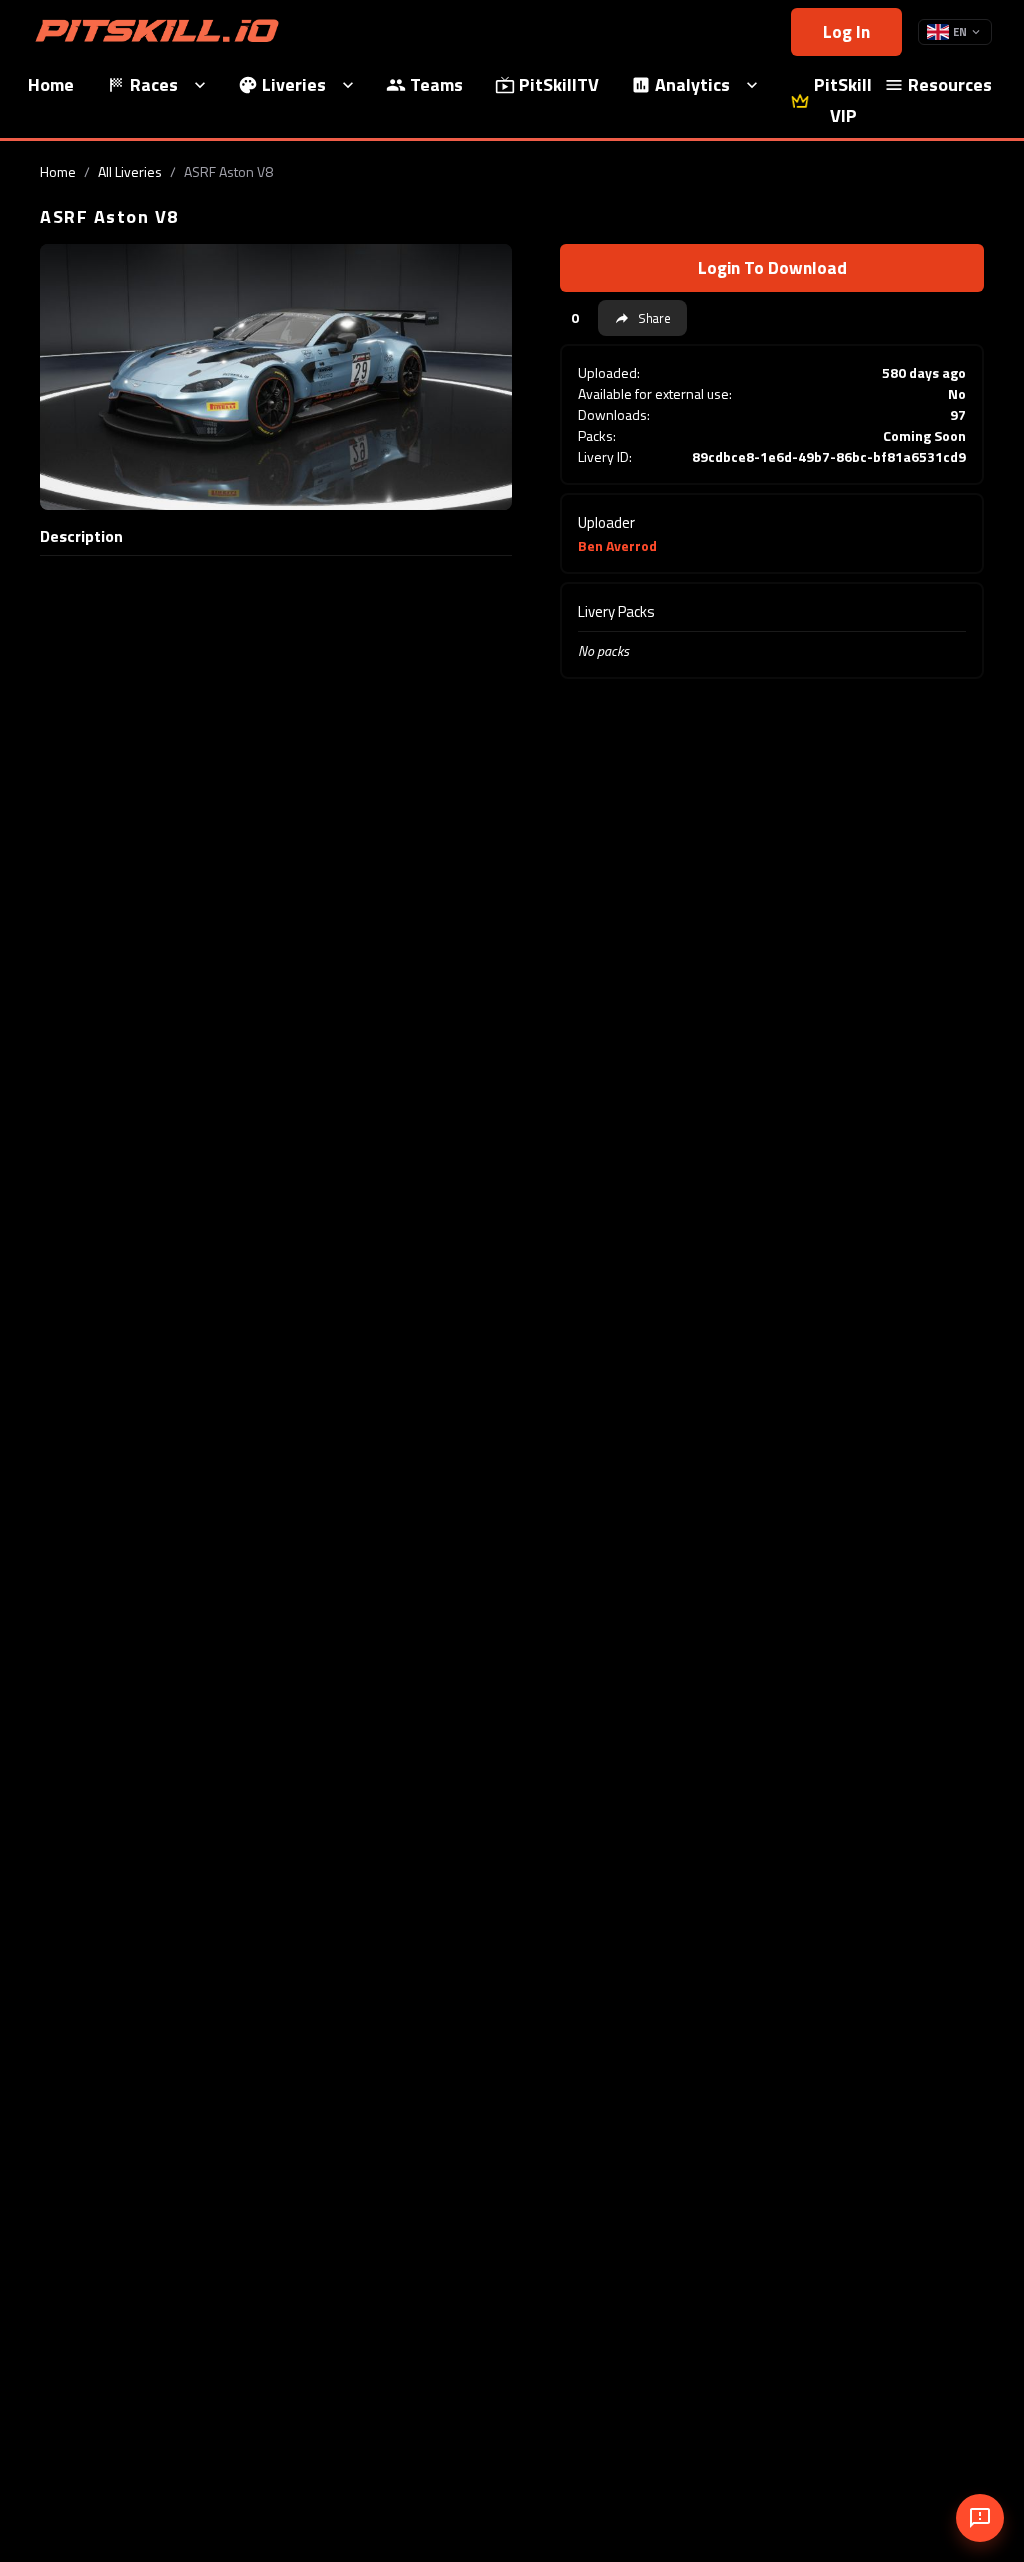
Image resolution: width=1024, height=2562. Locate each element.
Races (154, 84)
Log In (846, 31)
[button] (642, 318)
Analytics (692, 84)
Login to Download (772, 267)
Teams (436, 84)
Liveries (294, 84)
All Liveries (130, 171)
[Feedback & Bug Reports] (980, 2518)
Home (58, 171)
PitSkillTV (559, 84)
